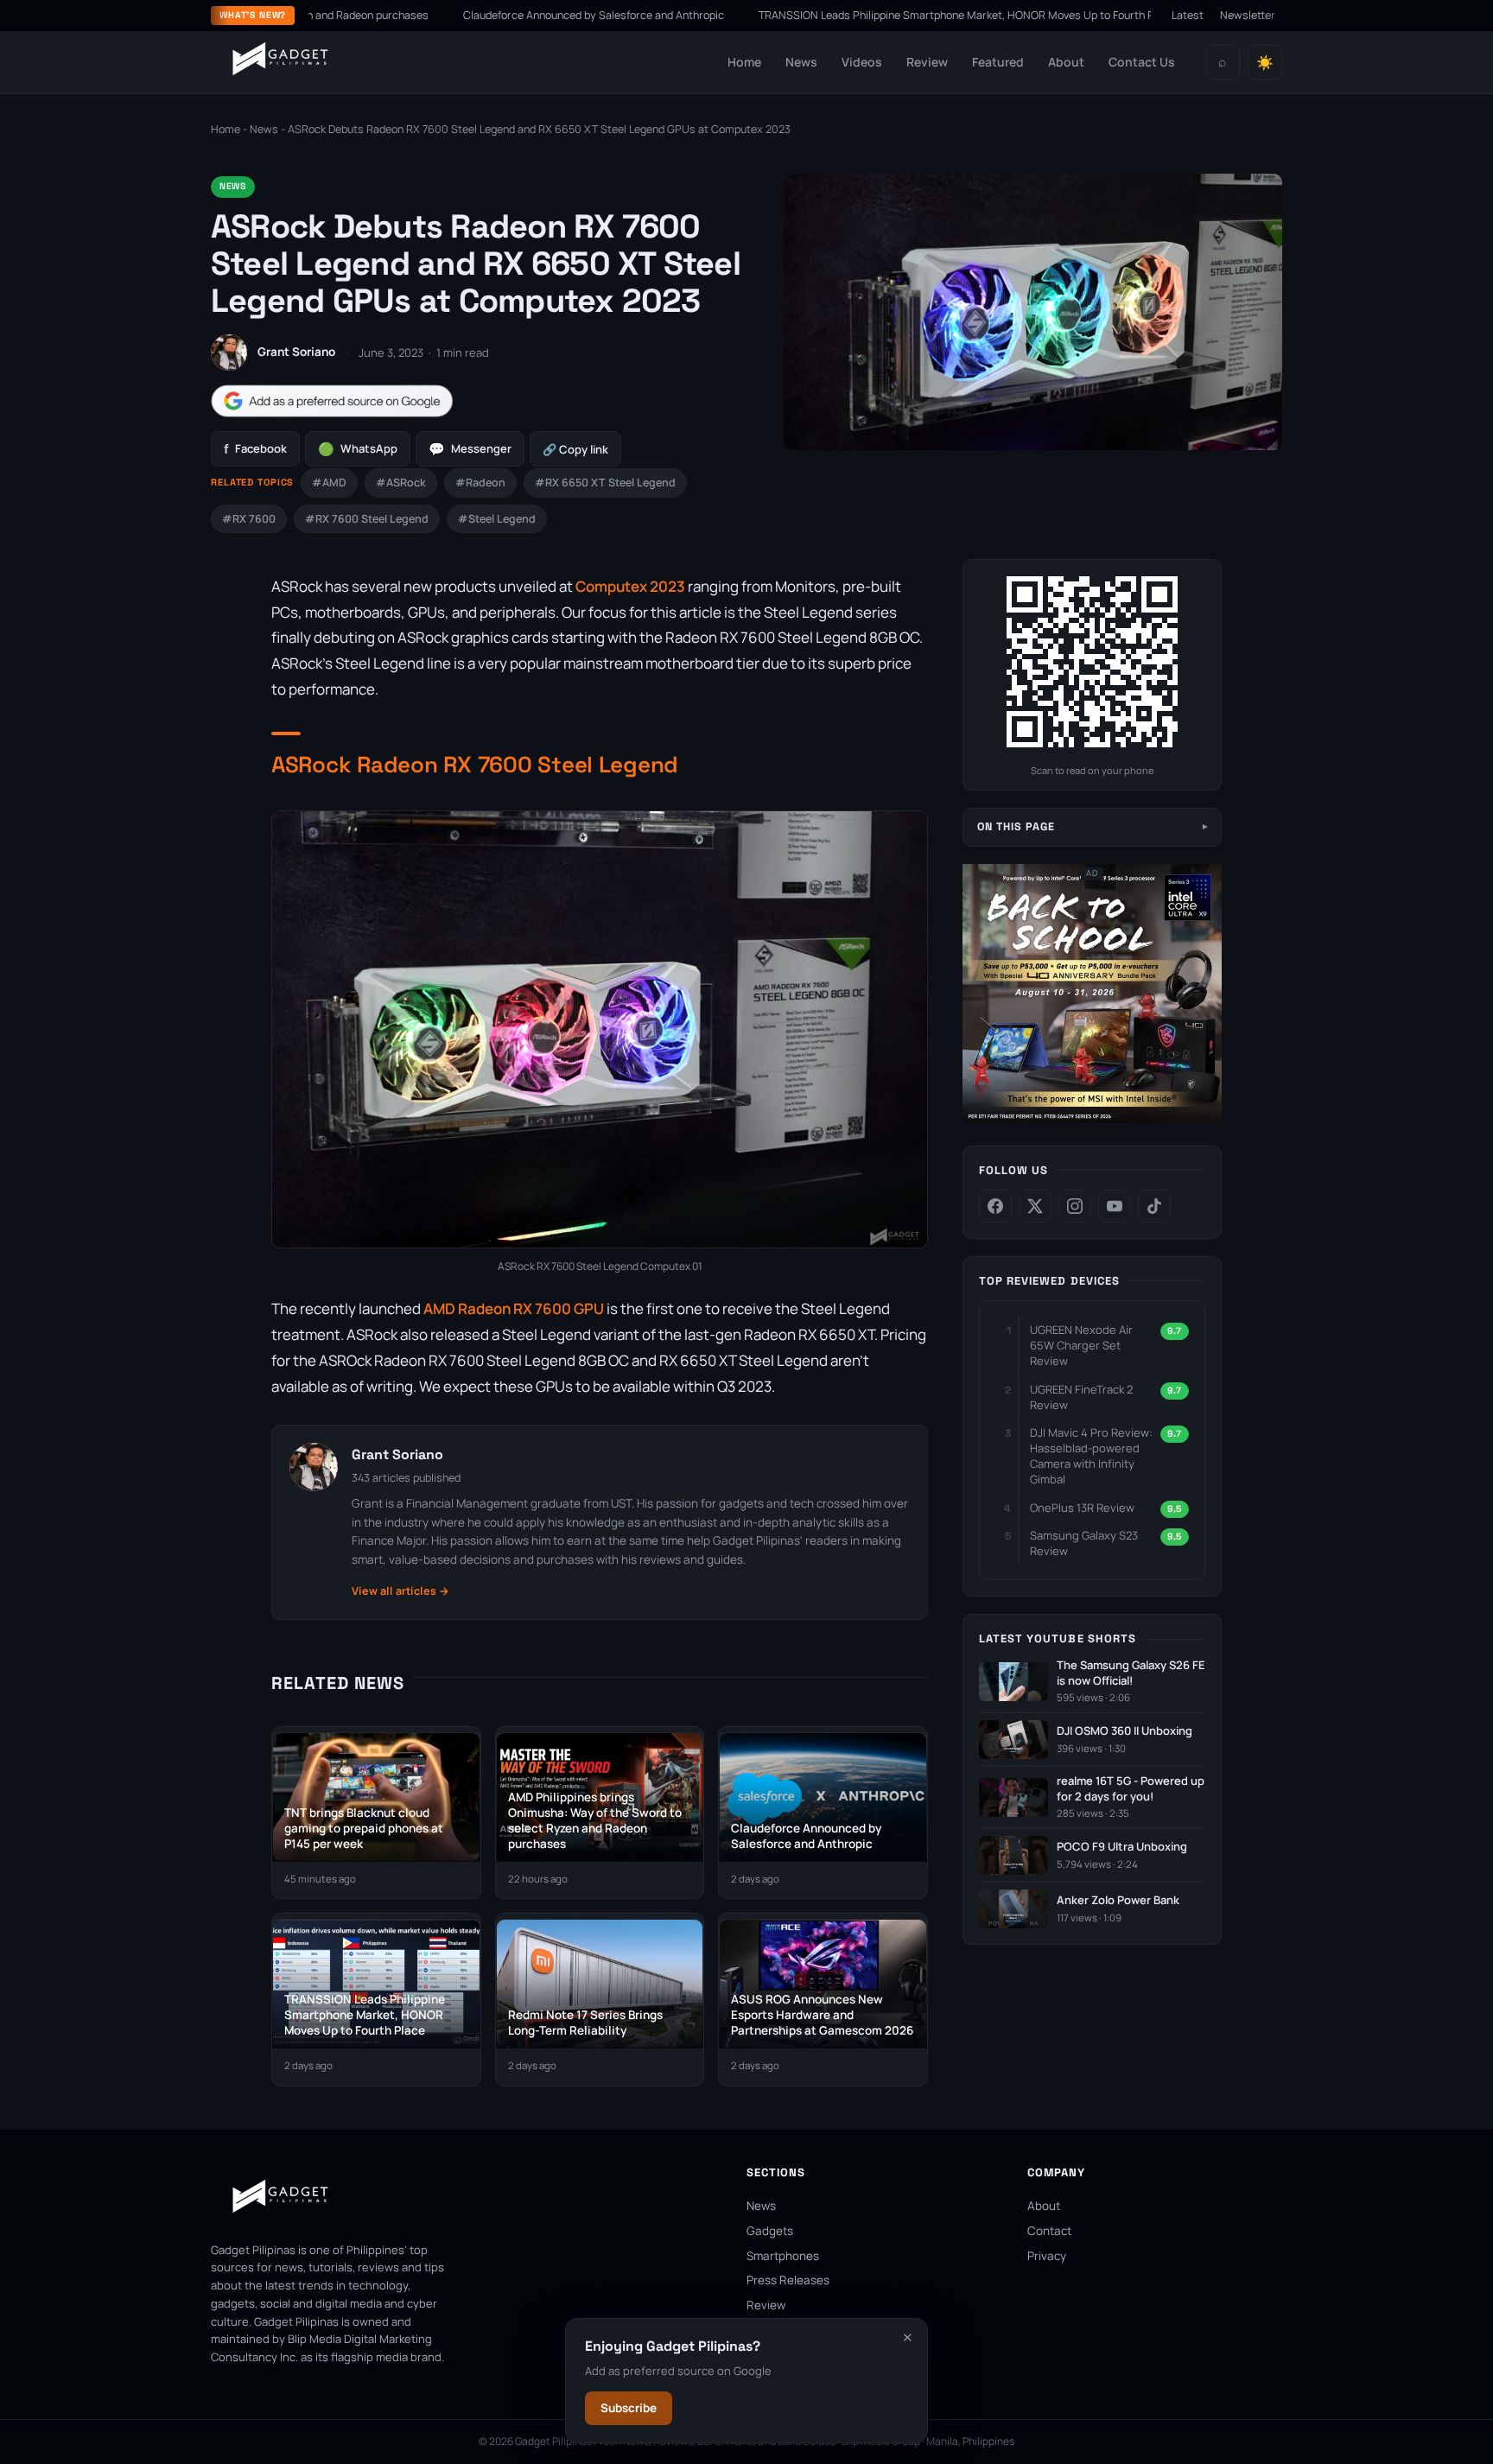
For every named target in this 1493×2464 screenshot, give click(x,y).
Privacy (1047, 2256)
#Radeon (480, 483)
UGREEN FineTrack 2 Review (1081, 1397)
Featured (998, 62)
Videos (862, 62)
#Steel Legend (497, 519)
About (1066, 62)
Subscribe (629, 2408)
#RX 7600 (249, 519)
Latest (1188, 15)
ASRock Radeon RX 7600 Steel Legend (475, 765)
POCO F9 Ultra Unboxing (1122, 1847)
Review (927, 62)
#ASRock (401, 483)
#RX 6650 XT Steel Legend (605, 483)
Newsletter (1248, 15)
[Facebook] (995, 1206)
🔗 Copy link (575, 449)
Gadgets (770, 2231)
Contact (1049, 2231)
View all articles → (400, 1591)
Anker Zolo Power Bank (1118, 1900)
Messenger (470, 449)
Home (744, 62)
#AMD (329, 483)
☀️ (1265, 63)
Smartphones (783, 2256)
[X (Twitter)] (1035, 1206)
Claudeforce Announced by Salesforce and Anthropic (501, 15)
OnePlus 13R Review (1082, 1508)
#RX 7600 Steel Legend (367, 519)
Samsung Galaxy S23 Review (1084, 1543)
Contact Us (1142, 62)
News (801, 62)
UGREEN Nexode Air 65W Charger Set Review (1081, 1345)
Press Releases (788, 2280)
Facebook (255, 449)
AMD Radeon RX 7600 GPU (514, 1308)
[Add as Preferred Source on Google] (332, 401)
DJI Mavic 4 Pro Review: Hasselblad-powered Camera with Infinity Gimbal (1091, 1456)
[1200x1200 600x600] (1092, 1119)
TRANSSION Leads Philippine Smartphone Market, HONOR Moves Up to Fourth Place (874, 15)
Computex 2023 (630, 586)
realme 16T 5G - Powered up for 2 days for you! (1131, 1789)
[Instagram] (1075, 1206)
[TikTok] (1154, 1206)
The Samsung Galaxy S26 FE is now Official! (1131, 1673)
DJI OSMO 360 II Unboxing (1125, 1731)
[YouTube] (1115, 1206)
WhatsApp (358, 449)
